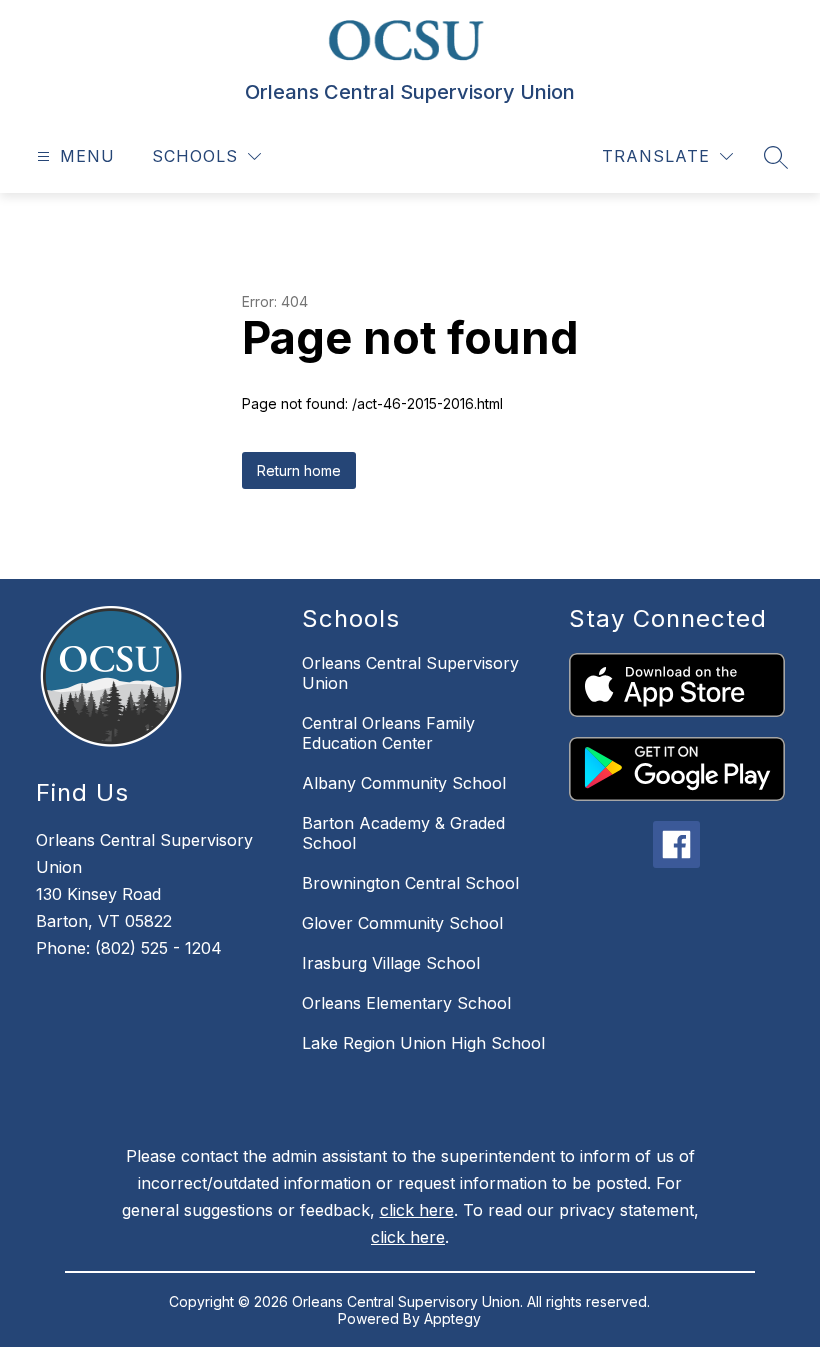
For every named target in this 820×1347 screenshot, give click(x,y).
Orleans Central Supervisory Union (410, 673)
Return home (299, 470)
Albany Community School (404, 783)
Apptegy (452, 1318)
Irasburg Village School (391, 963)
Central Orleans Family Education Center (388, 733)
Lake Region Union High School (423, 1043)
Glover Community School (402, 923)
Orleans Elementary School (406, 1003)
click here (417, 1210)
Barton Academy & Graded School (403, 833)
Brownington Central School (410, 883)
